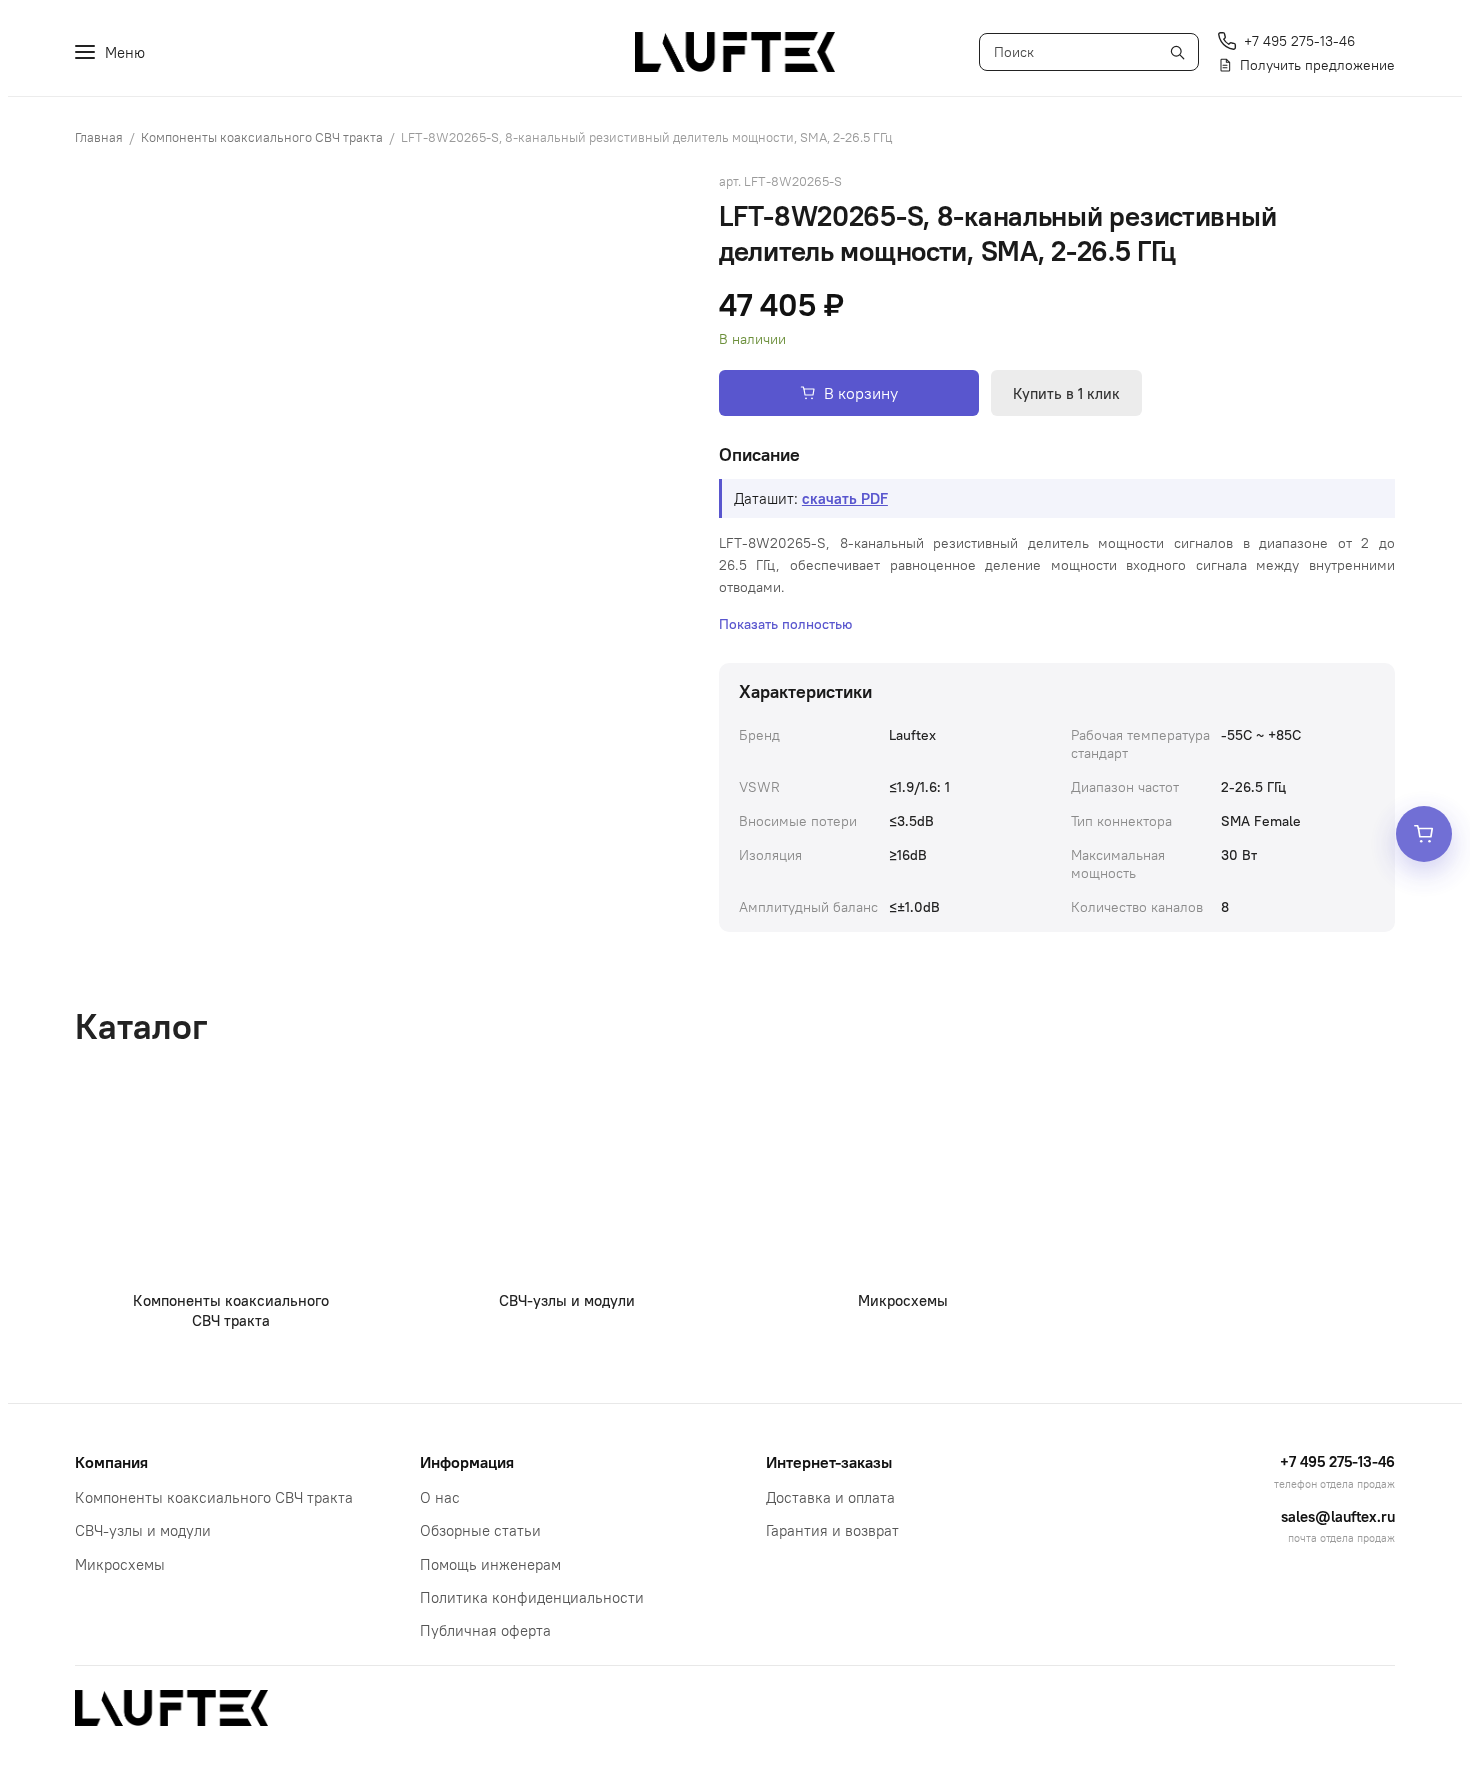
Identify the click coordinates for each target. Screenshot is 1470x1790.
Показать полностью (785, 624)
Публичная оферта (485, 1630)
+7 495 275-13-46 (1337, 1461)
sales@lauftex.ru (1338, 1516)
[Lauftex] (735, 52)
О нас (440, 1497)
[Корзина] (1424, 834)
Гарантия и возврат (832, 1530)
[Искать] (1177, 52)
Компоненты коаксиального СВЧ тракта (262, 137)
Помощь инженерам (490, 1564)
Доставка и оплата (830, 1497)
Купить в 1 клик (1066, 393)
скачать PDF (845, 498)
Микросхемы (120, 1564)
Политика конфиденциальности (532, 1597)
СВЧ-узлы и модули (143, 1530)
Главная (99, 137)
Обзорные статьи (480, 1530)
